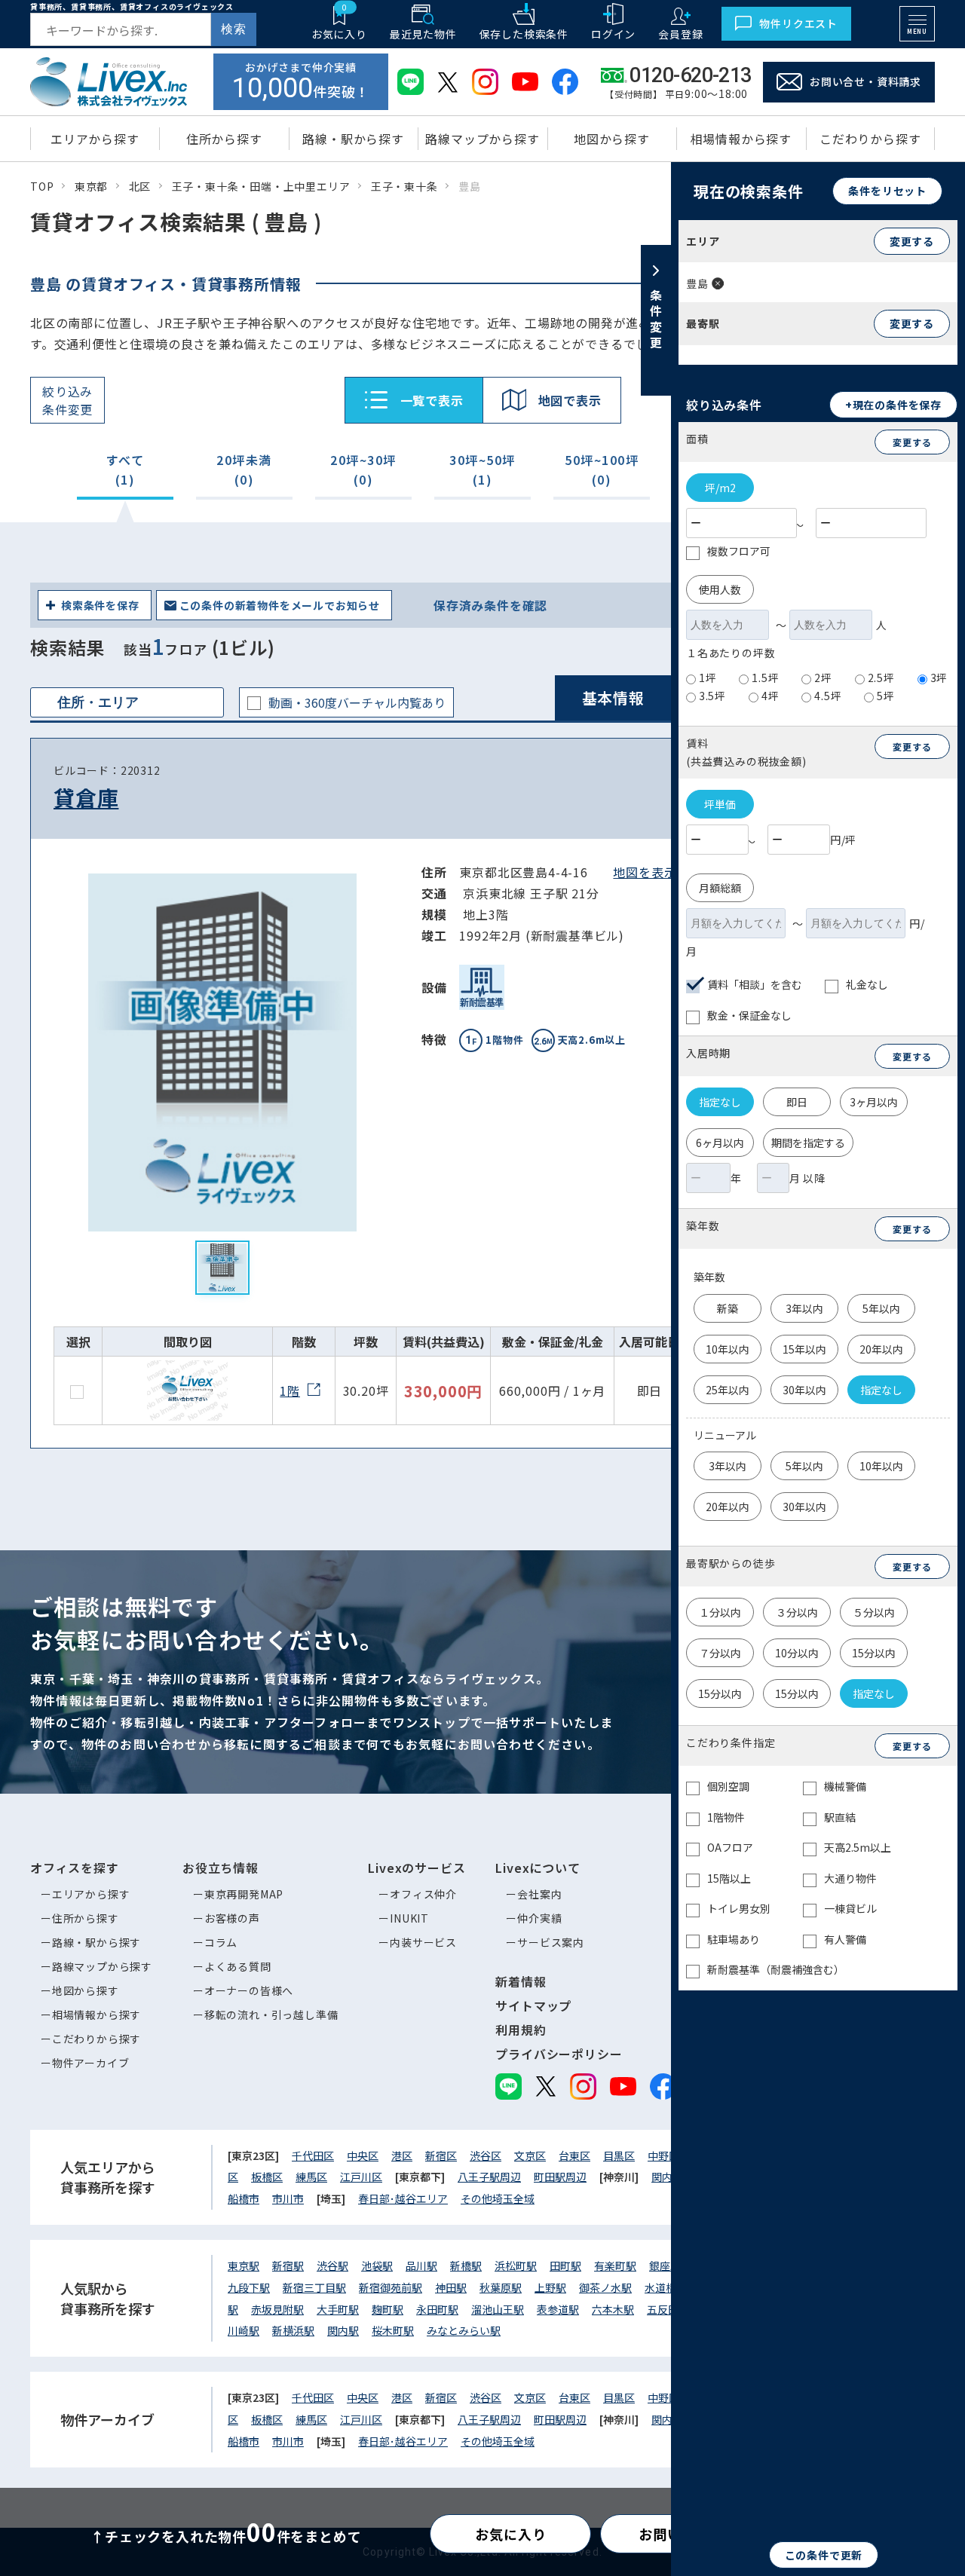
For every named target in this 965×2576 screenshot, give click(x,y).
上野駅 (550, 2287)
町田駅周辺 (560, 2177)
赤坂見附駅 (277, 2309)
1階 (290, 1390)
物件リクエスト (798, 23)
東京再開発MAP (244, 1894)
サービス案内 (551, 1942)
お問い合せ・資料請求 (865, 81)
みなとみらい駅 (464, 2330)
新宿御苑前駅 (391, 2287)
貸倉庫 (86, 797)
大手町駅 (338, 2309)
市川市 (288, 2198)
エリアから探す (91, 1894)
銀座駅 (665, 2265)
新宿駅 (288, 2265)
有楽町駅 (615, 2265)
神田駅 (451, 2287)
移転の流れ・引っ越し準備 (271, 2015)
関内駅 (343, 2330)
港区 (402, 2155)
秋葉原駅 (501, 2287)
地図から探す (86, 1990)
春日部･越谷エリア (403, 2198)
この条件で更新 (824, 2555)
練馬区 (311, 2177)
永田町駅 (437, 2309)
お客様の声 (232, 1918)
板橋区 (267, 2177)
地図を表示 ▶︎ (653, 872)
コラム (221, 1942)
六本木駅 (613, 2309)
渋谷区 (486, 2155)
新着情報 (521, 1981)
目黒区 (619, 2155)
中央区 (363, 2155)
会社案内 (539, 1894)
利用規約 (521, 2030)
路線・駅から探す (96, 1942)
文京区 (530, 2155)
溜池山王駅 (498, 2309)
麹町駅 (388, 2309)
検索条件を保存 (100, 605)
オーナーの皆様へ (249, 1990)
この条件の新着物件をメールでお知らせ (280, 605)
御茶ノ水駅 (605, 2287)
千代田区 (313, 2155)
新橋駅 (466, 2265)
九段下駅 (249, 2287)
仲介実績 (539, 1918)
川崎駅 (244, 2330)
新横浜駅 (293, 2330)
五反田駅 (668, 2309)
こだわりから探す (96, 2039)
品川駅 (421, 2265)
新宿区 (441, 2155)
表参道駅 (558, 2309)
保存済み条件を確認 (490, 605)
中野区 (663, 2155)
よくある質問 (238, 1966)
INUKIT (409, 1918)
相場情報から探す (96, 2015)
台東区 (574, 2155)
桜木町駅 (393, 2330)
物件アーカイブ (91, 2063)
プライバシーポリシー (559, 2054)
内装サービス (423, 1942)
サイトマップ (533, 2005)
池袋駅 (377, 2265)
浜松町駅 (516, 2265)
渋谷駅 (332, 2265)
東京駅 (244, 2265)
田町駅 (565, 2265)
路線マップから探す (102, 1966)
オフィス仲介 (423, 1894)
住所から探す (86, 1918)
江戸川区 (361, 2177)
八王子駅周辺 (489, 2177)
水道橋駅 (666, 2287)
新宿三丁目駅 (314, 2287)
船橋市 (244, 2198)
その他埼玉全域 (498, 2198)
